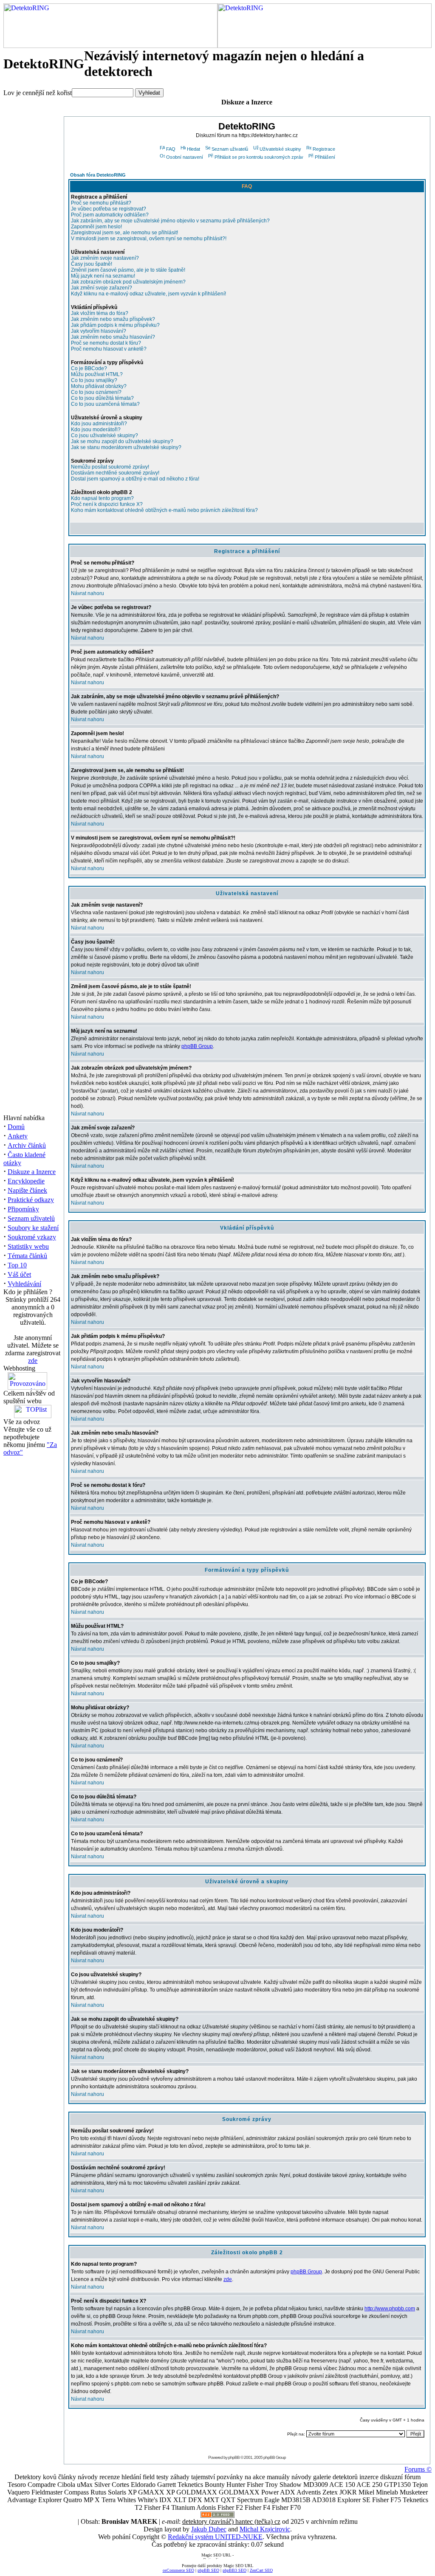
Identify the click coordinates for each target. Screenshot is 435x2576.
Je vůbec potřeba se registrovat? (109, 209)
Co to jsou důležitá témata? (102, 398)
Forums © (418, 2469)
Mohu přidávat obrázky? (99, 386)
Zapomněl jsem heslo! (96, 227)
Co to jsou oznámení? (96, 392)
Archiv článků (27, 1145)
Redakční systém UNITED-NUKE (215, 2537)
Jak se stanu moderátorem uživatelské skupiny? (126, 447)
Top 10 (17, 1265)
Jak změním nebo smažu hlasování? (113, 337)
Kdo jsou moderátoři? (96, 430)
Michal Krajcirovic (265, 2529)
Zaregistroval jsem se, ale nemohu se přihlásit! (124, 233)
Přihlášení (325, 157)
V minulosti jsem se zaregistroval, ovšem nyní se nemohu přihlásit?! (149, 239)
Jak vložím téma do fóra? (100, 313)
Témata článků (27, 1256)
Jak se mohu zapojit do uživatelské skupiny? (122, 441)
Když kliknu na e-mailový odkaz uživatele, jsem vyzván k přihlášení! (148, 294)
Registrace (324, 149)
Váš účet (19, 1274)
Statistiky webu (28, 1246)
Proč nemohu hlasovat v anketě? (109, 349)
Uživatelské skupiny (280, 149)
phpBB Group (197, 1046)
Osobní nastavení (185, 157)
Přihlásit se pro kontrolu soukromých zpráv (259, 157)
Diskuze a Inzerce (32, 1172)
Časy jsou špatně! (92, 264)
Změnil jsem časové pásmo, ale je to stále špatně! (128, 270)
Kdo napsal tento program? (102, 498)
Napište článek (27, 1190)
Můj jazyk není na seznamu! (103, 276)
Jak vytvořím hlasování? (99, 331)
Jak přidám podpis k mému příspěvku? (115, 325)
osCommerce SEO (178, 2570)
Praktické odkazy (31, 1200)
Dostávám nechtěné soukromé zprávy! (115, 473)
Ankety (18, 1136)
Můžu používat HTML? (97, 374)
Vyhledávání (24, 1284)
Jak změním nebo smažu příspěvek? (113, 319)
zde (33, 1361)
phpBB (234, 2457)
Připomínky (23, 1209)
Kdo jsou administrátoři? (99, 424)
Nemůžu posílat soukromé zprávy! (110, 467)
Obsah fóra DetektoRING (98, 175)
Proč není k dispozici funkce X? (107, 504)
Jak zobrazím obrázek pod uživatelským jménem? (128, 282)
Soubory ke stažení (33, 1228)
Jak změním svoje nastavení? (105, 258)
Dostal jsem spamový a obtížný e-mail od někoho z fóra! (135, 479)
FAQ (171, 149)
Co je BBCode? (89, 368)
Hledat (193, 149)
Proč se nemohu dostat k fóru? (106, 343)
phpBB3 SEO (234, 2570)
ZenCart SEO (261, 2570)
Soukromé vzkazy (32, 1237)
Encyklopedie (26, 1181)
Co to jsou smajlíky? (94, 380)
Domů (16, 1127)
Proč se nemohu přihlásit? (101, 203)
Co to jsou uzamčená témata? (105, 404)
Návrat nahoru (88, 593)
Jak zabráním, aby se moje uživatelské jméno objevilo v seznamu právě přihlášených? (170, 221)
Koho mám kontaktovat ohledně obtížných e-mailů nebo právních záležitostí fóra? (164, 510)
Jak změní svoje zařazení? (102, 288)
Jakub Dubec (209, 2529)
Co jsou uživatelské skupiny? (105, 435)
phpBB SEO (208, 2570)
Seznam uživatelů (31, 1218)
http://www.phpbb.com (390, 2309)
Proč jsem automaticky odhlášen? (110, 215)
